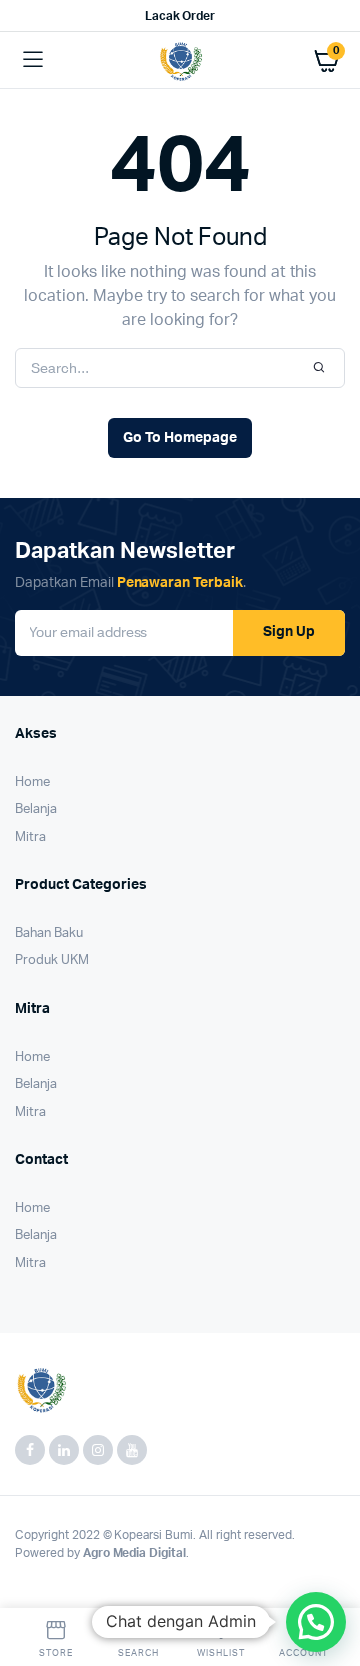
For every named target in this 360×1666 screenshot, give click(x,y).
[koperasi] (180, 60)
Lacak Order (180, 16)
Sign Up (289, 632)
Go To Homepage (180, 438)
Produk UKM (52, 960)
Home (32, 782)
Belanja (36, 809)
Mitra (30, 837)
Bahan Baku (49, 933)
